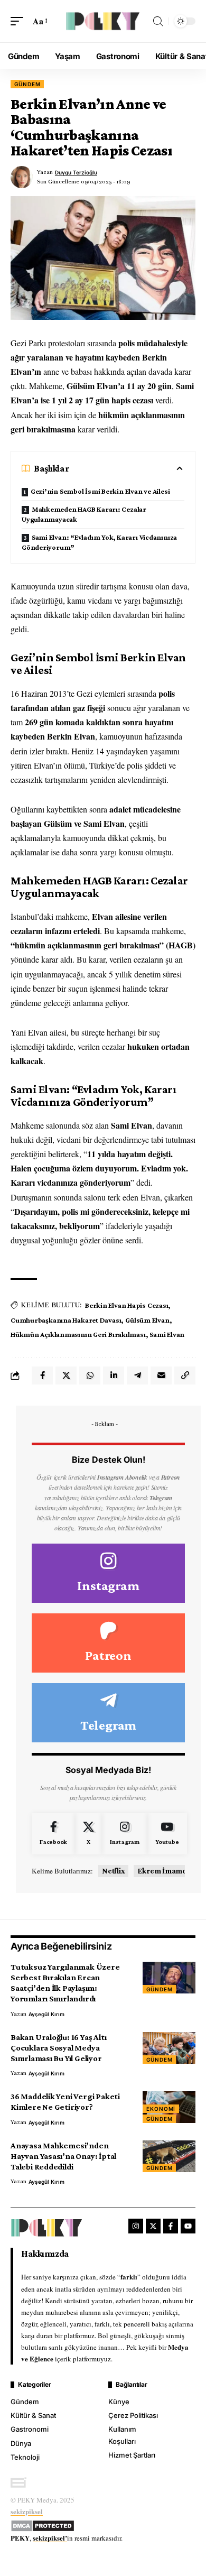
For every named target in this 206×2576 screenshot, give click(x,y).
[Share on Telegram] (137, 1375)
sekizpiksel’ (50, 2538)
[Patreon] (108, 1643)
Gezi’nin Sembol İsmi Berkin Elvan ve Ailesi (100, 491)
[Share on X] (66, 1375)
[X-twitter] (153, 2226)
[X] (88, 1834)
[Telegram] (108, 1713)
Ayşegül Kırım (46, 2014)
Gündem (27, 84)
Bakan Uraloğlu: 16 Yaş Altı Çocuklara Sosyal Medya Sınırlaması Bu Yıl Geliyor (58, 2048)
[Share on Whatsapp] (90, 1375)
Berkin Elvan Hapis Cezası (127, 1305)
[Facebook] (53, 1834)
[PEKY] (103, 21)
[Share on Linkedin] (114, 1375)
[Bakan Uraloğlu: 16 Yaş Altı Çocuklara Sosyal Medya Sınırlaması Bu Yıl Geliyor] (169, 2048)
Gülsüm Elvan (147, 1320)
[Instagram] (108, 1573)
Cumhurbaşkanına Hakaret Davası (66, 1320)
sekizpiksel (27, 2511)
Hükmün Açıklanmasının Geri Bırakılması (78, 1334)
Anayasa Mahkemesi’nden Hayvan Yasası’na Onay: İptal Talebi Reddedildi (63, 2156)
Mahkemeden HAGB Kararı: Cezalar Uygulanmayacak (84, 514)
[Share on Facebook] (42, 1375)
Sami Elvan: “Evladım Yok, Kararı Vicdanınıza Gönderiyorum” (99, 542)
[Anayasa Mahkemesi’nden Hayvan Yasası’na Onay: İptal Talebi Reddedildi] (169, 2156)
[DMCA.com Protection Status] (43, 2524)
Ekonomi (161, 2109)
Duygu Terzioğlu (76, 172)
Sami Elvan (167, 1334)
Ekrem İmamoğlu (167, 1871)
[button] (20, 21)
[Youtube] (167, 1834)
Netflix (113, 1871)
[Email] (161, 1375)
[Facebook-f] (171, 2226)
